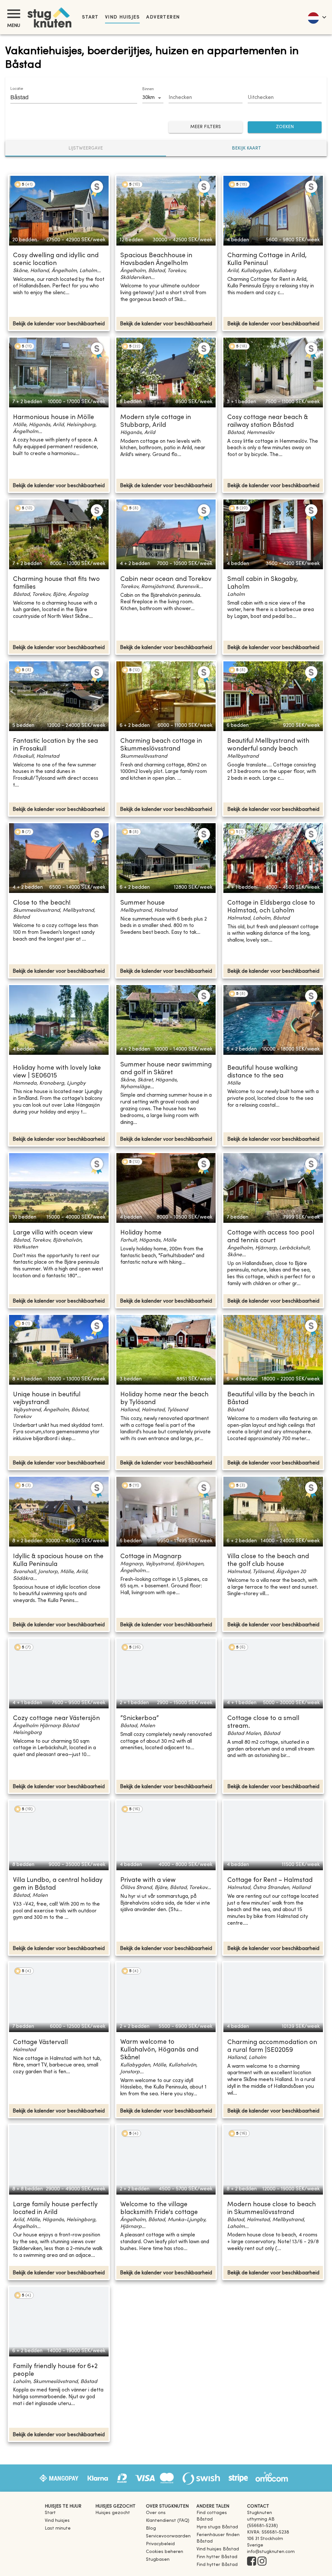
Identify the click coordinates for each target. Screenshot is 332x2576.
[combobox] (69, 97)
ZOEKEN (285, 127)
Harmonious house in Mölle (53, 418)
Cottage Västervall (40, 2043)
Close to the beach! (42, 903)
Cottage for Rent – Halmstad (270, 1880)
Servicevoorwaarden (168, 2536)
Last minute (58, 2528)
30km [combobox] (148, 98)
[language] (317, 17)
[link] (219, 2519)
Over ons (156, 2513)
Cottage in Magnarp (151, 1557)
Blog (151, 2528)
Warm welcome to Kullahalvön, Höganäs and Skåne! (159, 2050)
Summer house (142, 903)
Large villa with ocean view (53, 1233)
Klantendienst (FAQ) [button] (168, 2521)
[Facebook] (252, 2562)
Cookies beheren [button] (165, 2552)
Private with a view (148, 1880)
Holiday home (141, 1233)
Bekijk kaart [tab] (246, 148)
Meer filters (206, 127)
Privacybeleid (160, 2544)
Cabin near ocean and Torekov (166, 579)
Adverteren (163, 17)
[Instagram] (262, 2562)
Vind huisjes (122, 17)
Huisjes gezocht (113, 2513)
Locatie (17, 89)
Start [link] (90, 17)
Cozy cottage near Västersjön (56, 1719)
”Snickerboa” (140, 1719)
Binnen (148, 89)
